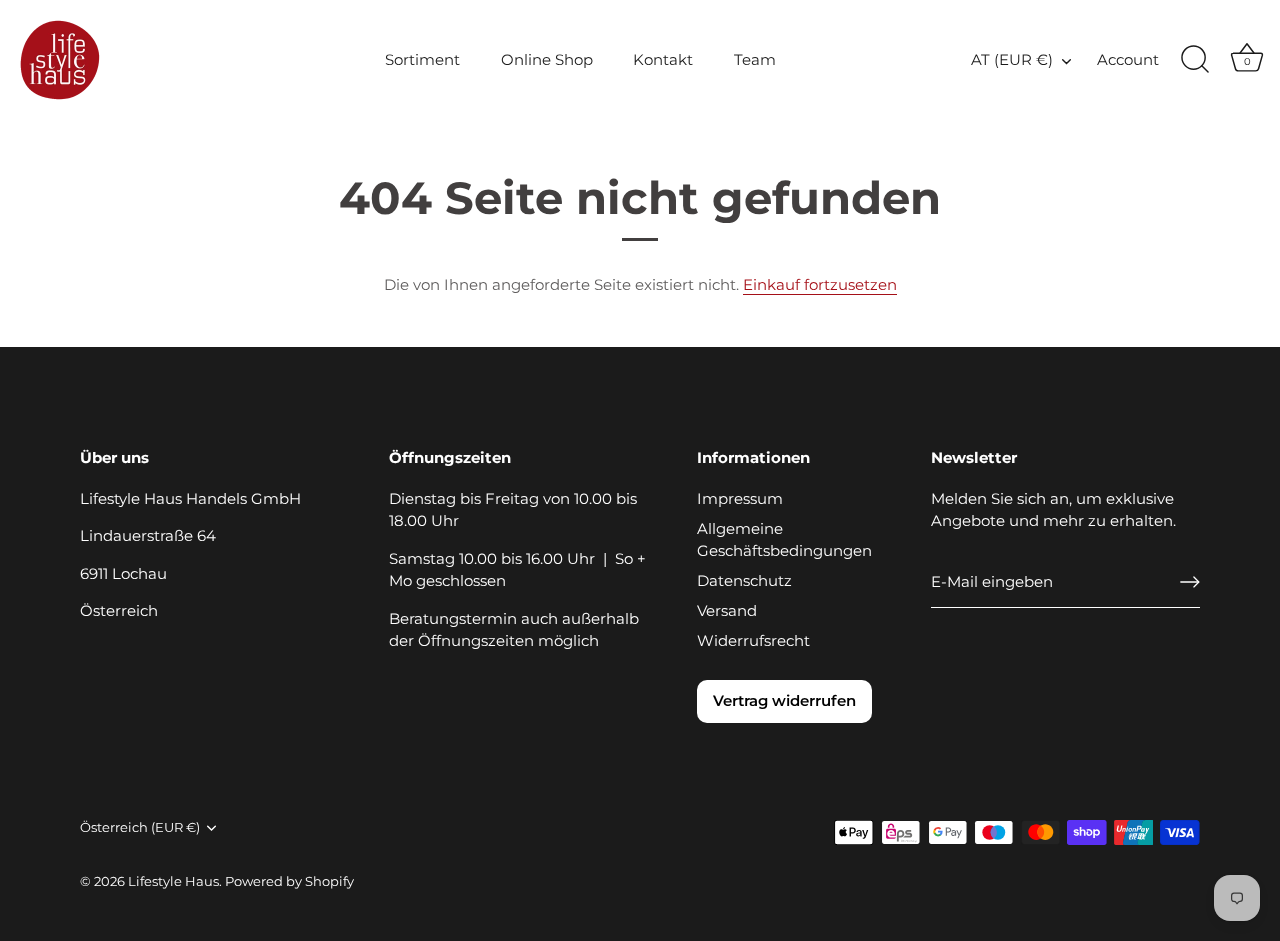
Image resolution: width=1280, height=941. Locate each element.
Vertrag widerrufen (784, 700)
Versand (727, 610)
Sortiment (422, 59)
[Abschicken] (1190, 582)
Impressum (740, 498)
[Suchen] (1195, 60)
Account (1128, 59)
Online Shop (547, 59)
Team (755, 59)
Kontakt (663, 59)
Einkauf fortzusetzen (820, 284)
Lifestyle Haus (173, 881)
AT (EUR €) (1012, 59)
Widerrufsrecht (753, 640)
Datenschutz (744, 580)
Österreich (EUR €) (140, 827)
